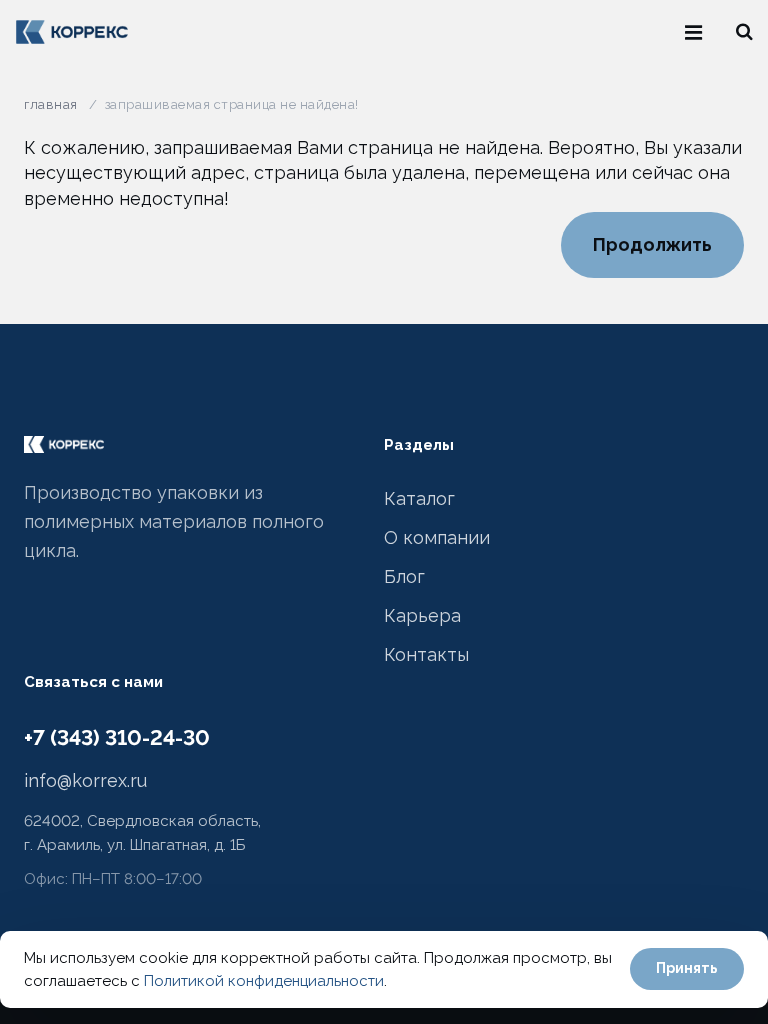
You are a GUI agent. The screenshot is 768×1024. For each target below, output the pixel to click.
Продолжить (652, 244)
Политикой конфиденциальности (264, 981)
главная (51, 104)
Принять (687, 968)
